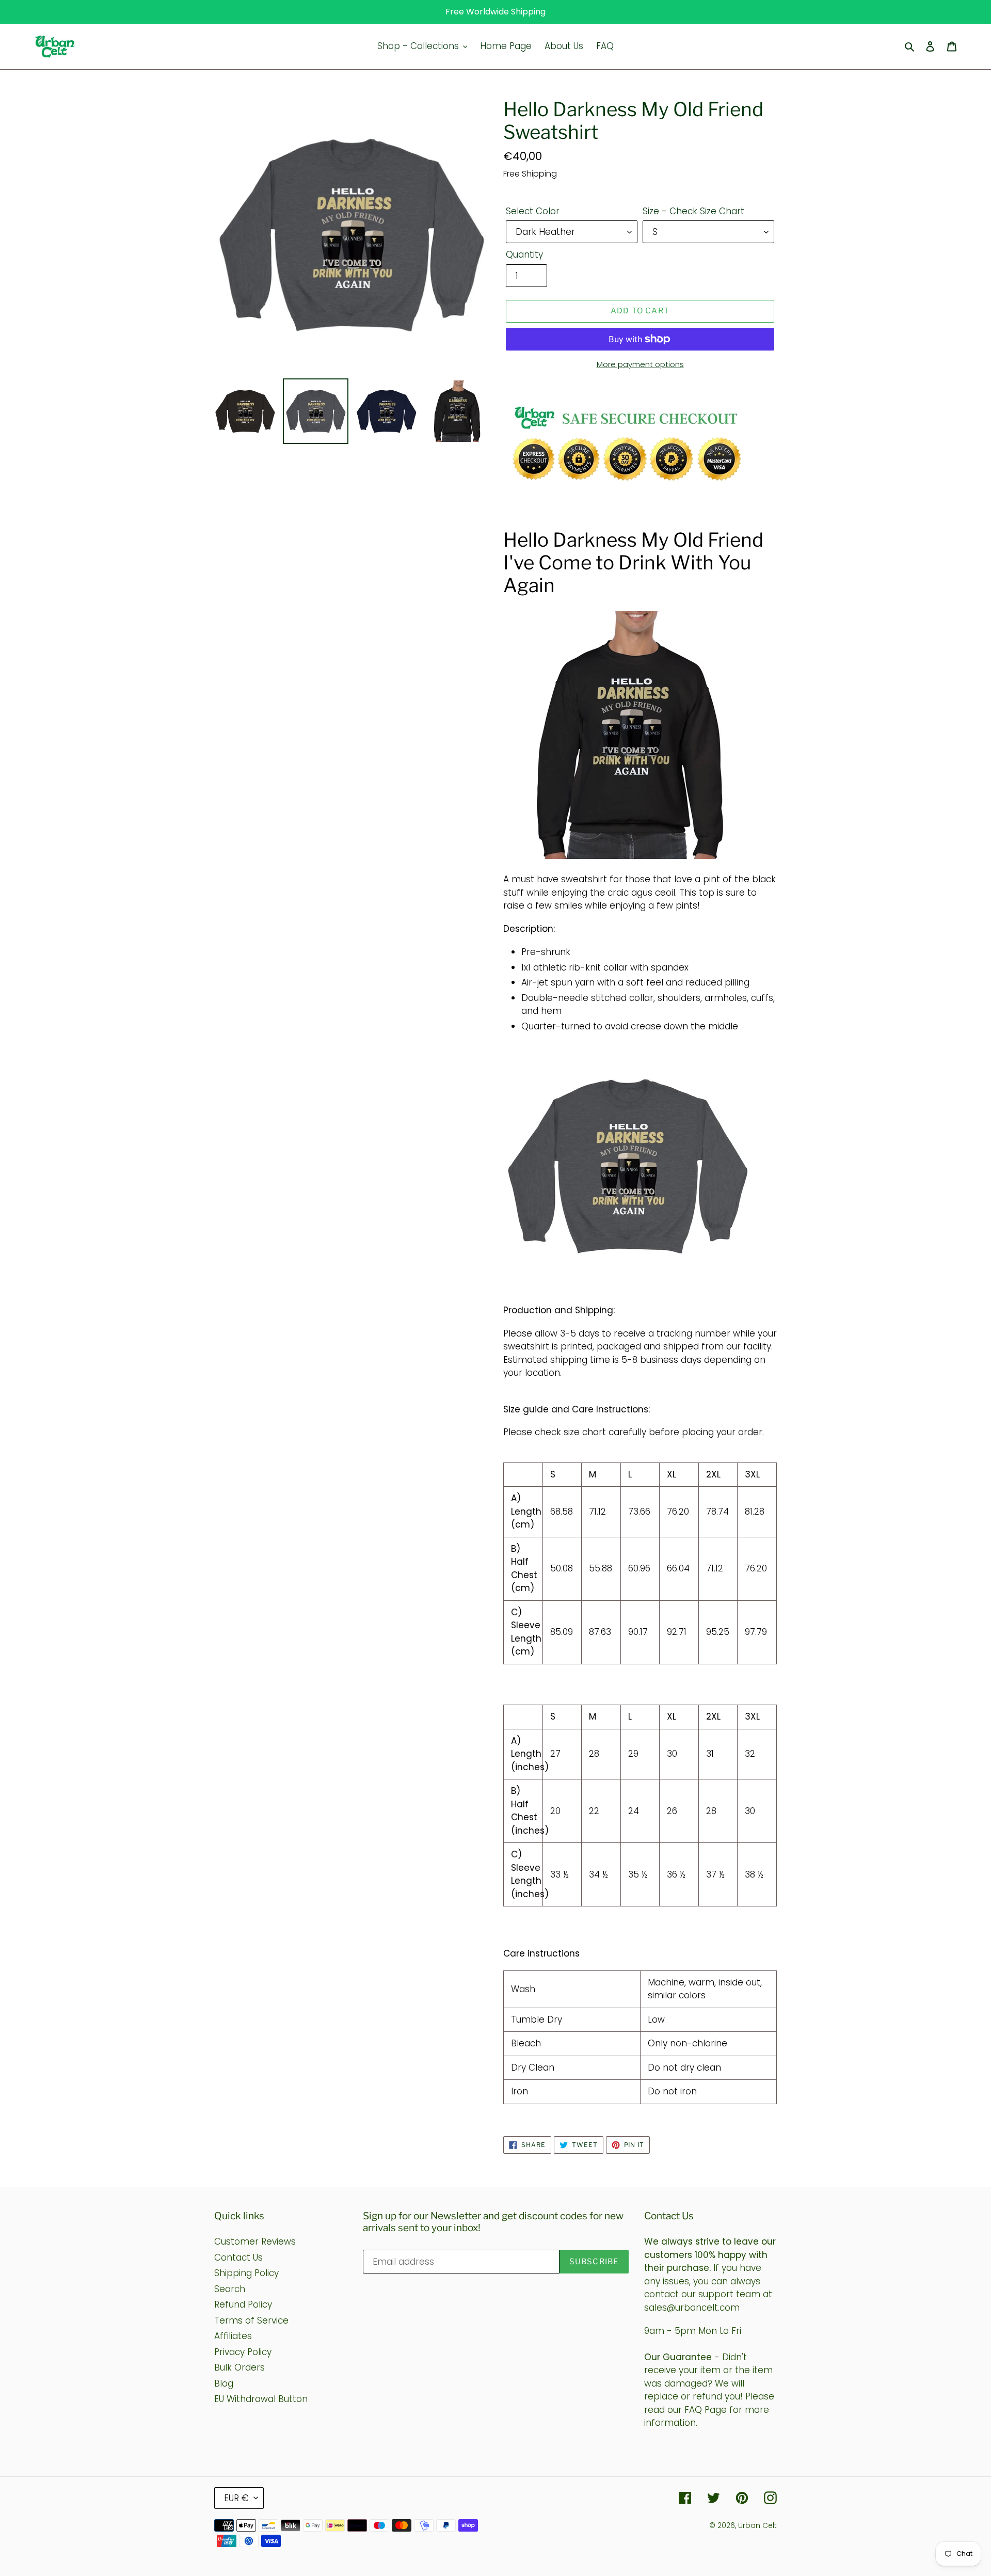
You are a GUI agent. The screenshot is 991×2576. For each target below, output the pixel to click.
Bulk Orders (239, 2367)
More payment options (640, 364)
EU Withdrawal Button (261, 2399)
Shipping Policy (246, 2273)
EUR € (236, 2498)
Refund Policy (243, 2304)
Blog (224, 2383)
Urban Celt (757, 2525)
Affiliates (233, 2336)
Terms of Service (251, 2320)
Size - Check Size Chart (693, 211)
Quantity (524, 255)
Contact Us (238, 2257)
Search (230, 2289)
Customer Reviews (255, 2241)
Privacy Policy (243, 2352)
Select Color (533, 211)
